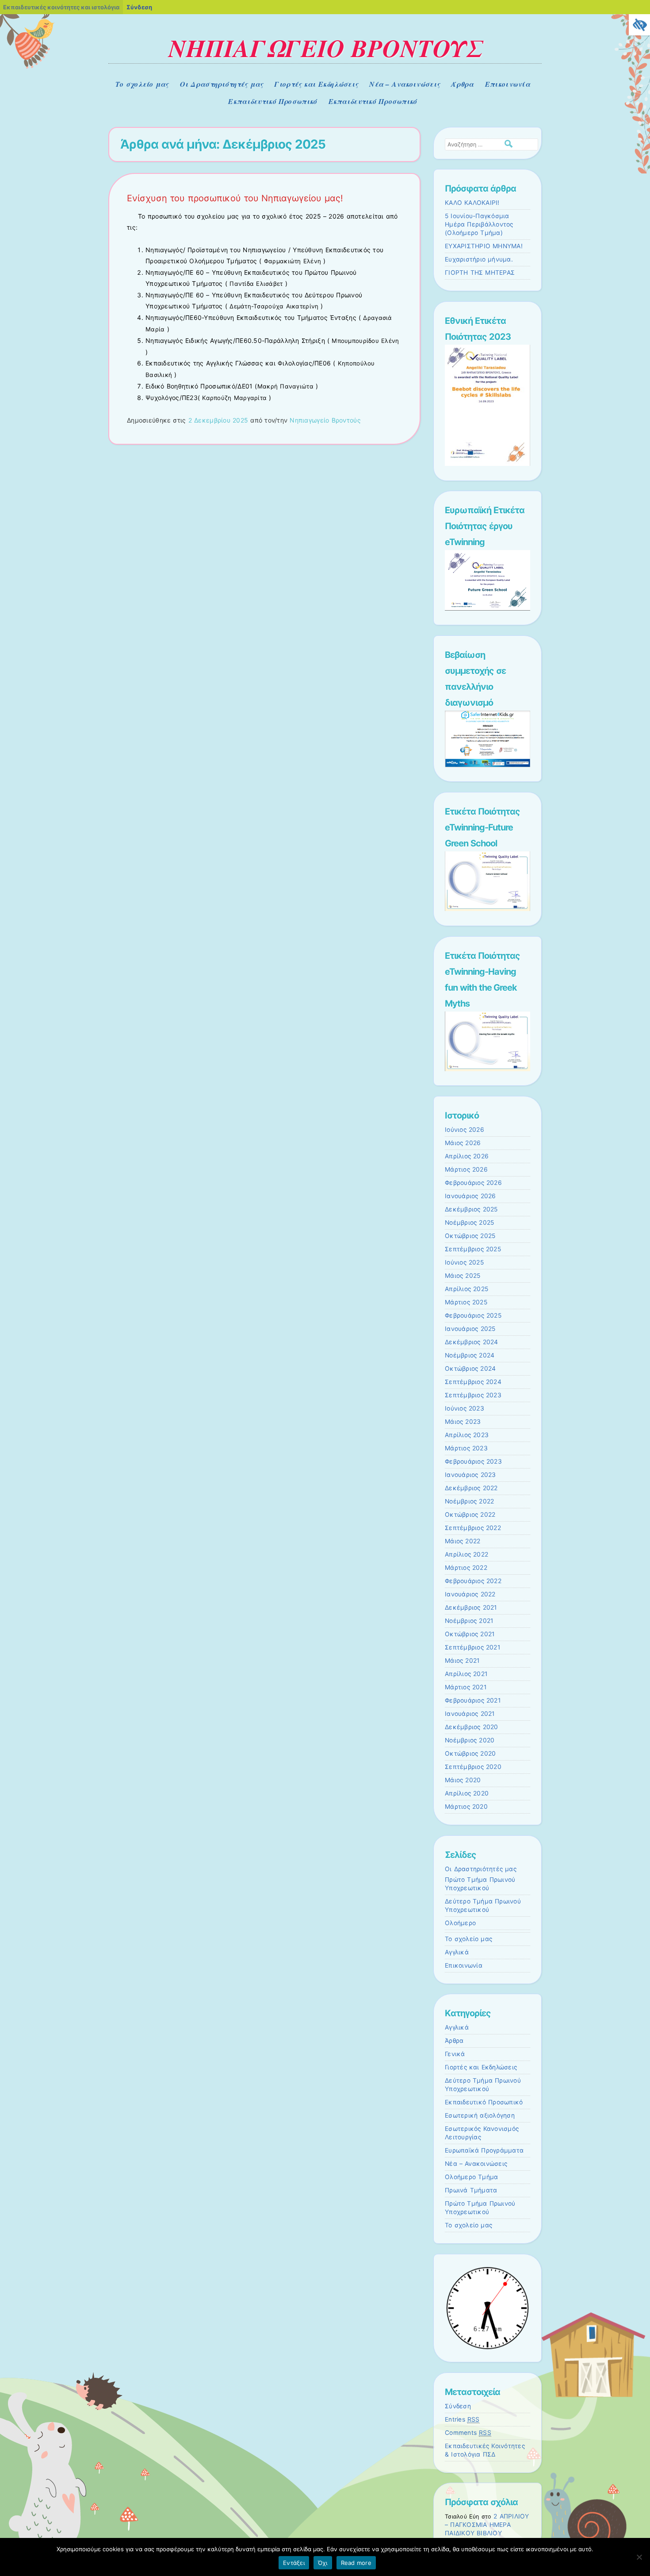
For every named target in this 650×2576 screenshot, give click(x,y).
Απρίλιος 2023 (467, 1435)
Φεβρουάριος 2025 (473, 1315)
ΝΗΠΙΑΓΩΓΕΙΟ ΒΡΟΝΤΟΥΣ (325, 48)
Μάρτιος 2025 (466, 1302)
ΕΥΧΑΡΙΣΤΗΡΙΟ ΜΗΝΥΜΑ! (484, 246)
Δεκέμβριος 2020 (472, 1727)
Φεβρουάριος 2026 (473, 1183)
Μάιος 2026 (463, 1143)
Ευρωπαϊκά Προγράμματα (484, 2150)
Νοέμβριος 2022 (469, 1501)
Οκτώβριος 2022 (470, 1515)
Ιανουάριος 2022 (470, 1594)
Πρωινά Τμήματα (471, 2190)
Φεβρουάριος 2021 (473, 1700)
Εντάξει (294, 2563)
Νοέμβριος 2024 (470, 1355)
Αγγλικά (457, 1952)
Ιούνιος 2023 (465, 1408)
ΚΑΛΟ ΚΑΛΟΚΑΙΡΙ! (472, 203)
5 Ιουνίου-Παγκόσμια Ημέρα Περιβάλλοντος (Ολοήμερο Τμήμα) (479, 224)
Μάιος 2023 (463, 1422)
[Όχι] (639, 2557)
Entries (462, 2419)
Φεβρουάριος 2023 (473, 1461)
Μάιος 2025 (463, 1276)
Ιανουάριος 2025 (470, 1329)
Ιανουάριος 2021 (470, 1714)
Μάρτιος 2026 (466, 1169)
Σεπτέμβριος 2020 (473, 1767)
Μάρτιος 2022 (466, 1568)
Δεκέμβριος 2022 (471, 1488)
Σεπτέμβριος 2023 (473, 1395)
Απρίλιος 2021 (466, 1674)
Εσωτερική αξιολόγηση (480, 2115)
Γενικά (455, 2054)
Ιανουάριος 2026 (470, 1196)
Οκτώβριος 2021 (470, 1634)
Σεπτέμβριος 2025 (473, 1249)
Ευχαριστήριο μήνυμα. (479, 259)
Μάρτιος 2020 (466, 1807)
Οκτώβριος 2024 (470, 1369)
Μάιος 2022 (463, 1541)
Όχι (323, 2563)
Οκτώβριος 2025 (470, 1236)
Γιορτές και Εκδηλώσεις (316, 84)
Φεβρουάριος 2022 (473, 1581)
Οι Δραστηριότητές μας (222, 84)
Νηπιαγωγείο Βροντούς (325, 420)
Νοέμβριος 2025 (469, 1223)
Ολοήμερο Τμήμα (471, 2177)
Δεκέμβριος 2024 (472, 1342)
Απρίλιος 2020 (467, 1793)
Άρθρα (462, 84)
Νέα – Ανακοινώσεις (405, 84)
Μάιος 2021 (462, 1661)
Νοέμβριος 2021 (469, 1621)
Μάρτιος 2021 (466, 1687)
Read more (356, 2563)
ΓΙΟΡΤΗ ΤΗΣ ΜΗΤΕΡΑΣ (480, 273)
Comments (468, 2433)
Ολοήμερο (460, 1923)
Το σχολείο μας (142, 84)
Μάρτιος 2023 (466, 1448)
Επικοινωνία (508, 84)
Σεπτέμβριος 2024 (473, 1382)
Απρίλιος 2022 (466, 1554)
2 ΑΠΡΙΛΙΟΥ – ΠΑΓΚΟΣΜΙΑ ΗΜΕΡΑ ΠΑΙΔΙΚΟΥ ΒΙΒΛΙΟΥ (487, 2525)
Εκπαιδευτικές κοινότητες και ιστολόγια (61, 7)
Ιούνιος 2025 (464, 1262)
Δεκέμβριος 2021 (471, 1607)
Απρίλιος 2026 (467, 1156)
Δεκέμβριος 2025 (471, 1209)
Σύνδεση (458, 2406)
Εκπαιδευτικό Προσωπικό (273, 101)
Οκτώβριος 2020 (470, 1753)
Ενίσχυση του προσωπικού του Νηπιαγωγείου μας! (235, 198)
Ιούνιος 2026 (465, 1130)
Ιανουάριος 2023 (470, 1475)
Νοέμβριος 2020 (470, 1740)
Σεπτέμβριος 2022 (473, 1528)
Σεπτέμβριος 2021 (472, 1647)
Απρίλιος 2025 (466, 1289)
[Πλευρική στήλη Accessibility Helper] (639, 25)
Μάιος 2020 (463, 1780)
